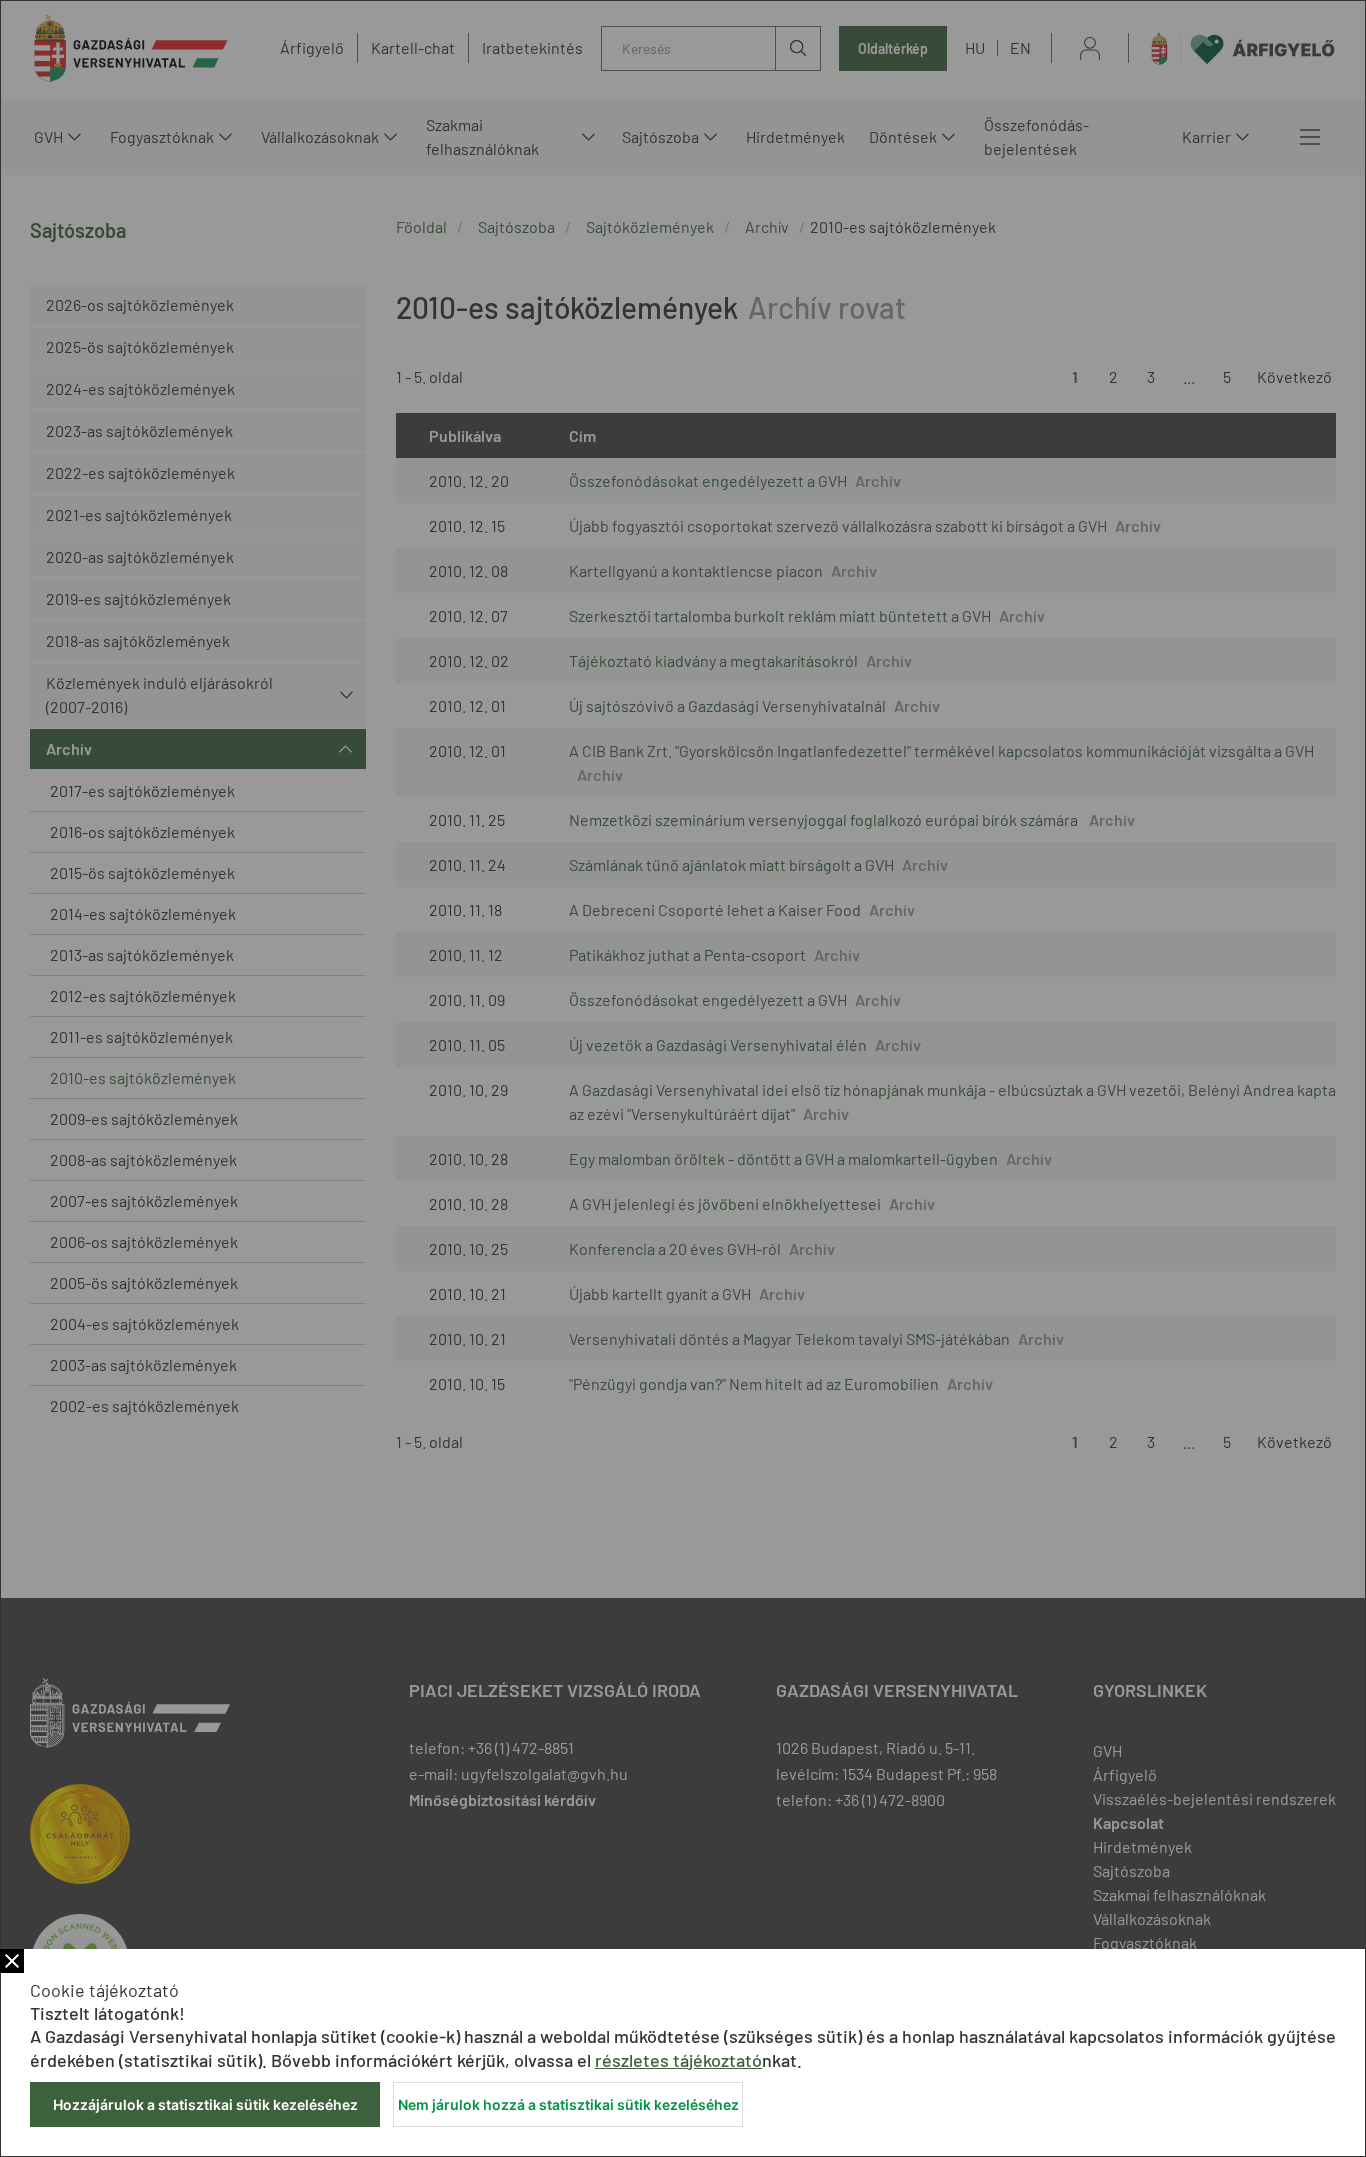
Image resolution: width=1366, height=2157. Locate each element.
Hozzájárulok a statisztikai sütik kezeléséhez (205, 2104)
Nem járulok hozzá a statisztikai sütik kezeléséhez (568, 2104)
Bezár (12, 1961)
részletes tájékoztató (678, 2060)
